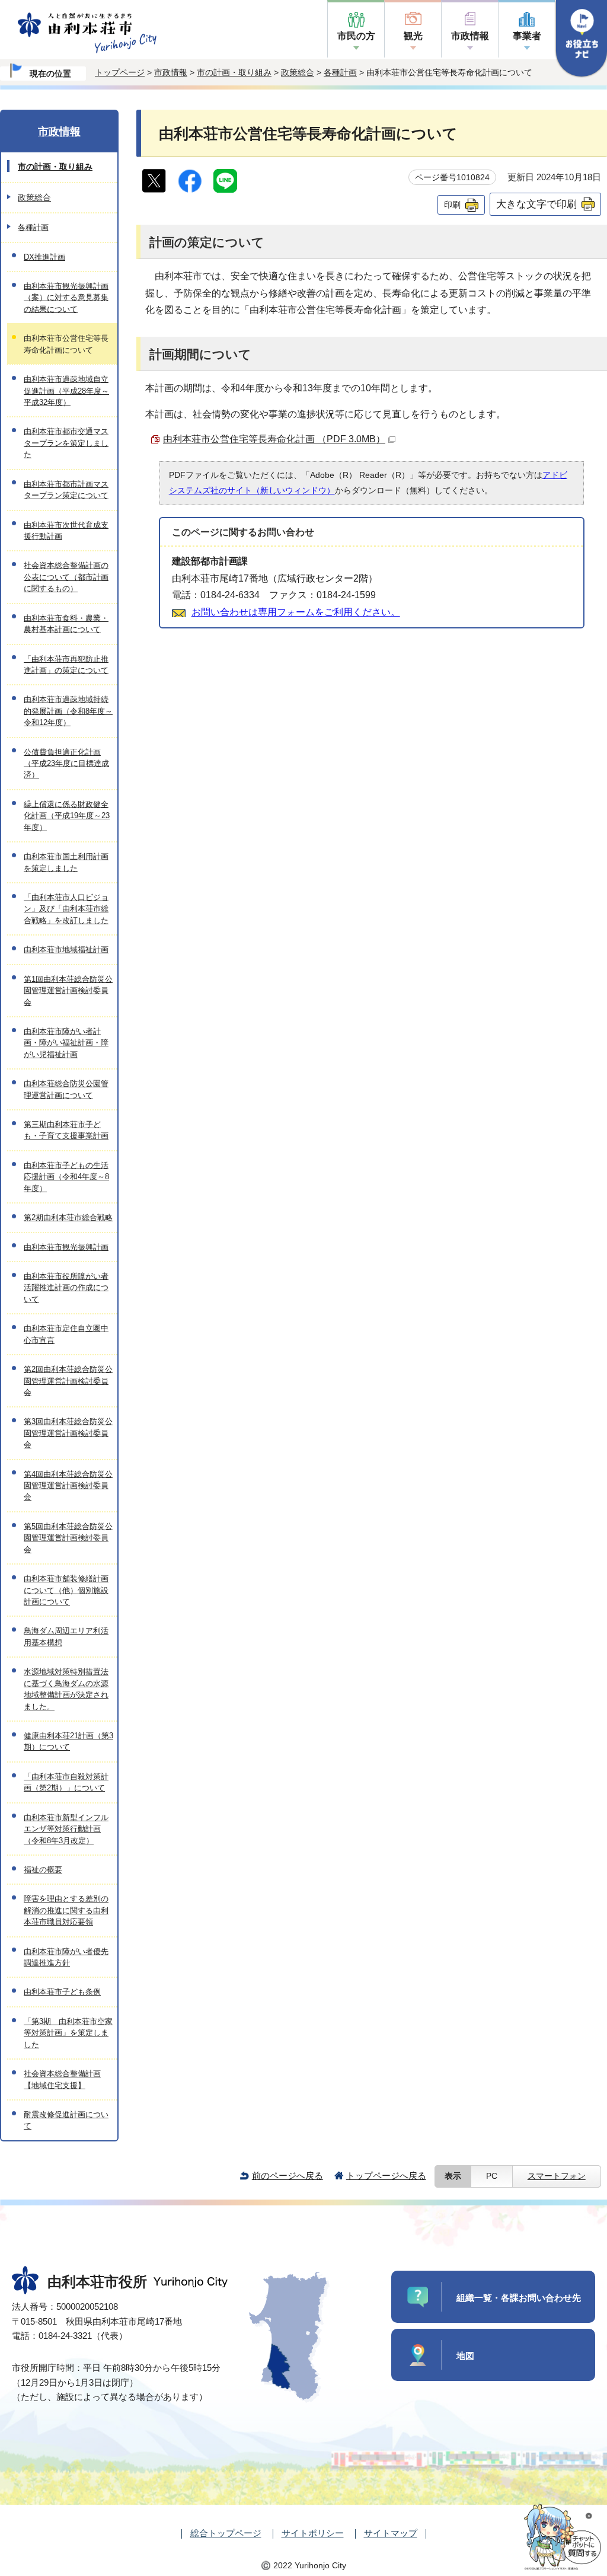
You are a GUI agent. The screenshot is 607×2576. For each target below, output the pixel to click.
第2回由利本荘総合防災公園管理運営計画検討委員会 (68, 1381)
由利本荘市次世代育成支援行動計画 (66, 531)
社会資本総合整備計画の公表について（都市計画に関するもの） (66, 577)
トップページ (120, 72)
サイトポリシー (313, 2533)
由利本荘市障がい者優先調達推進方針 (66, 1957)
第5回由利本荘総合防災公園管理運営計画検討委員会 (68, 1538)
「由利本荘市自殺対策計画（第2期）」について (66, 1782)
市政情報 (470, 36)
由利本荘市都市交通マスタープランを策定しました (66, 443)
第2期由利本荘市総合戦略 (68, 1217)
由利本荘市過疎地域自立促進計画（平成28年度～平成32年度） (66, 391)
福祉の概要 (43, 1870)
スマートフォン (557, 2176)
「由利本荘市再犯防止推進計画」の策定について (66, 665)
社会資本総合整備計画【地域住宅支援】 (62, 2079)
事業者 (527, 36)
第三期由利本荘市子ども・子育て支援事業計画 (66, 1130)
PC (492, 2176)
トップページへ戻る (386, 2176)
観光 (413, 36)
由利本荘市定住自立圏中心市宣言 (66, 1334)
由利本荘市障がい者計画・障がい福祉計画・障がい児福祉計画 (66, 1043)
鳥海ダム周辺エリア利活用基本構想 (66, 1636)
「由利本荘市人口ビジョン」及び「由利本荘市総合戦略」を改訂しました (66, 909)
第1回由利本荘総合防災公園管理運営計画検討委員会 (68, 991)
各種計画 (340, 72)
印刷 (452, 205)
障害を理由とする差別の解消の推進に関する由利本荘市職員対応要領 (66, 1910)
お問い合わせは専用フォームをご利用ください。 (296, 612)
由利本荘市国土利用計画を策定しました (66, 862)
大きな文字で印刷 (536, 204)
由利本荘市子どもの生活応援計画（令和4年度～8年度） (66, 1177)
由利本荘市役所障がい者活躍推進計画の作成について (66, 1288)
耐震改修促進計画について (66, 2120)
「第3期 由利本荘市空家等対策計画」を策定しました (68, 2033)
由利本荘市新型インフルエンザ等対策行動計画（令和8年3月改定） (66, 1829)
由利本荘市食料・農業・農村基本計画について (66, 624)
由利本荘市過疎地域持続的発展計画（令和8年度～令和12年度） (68, 711)
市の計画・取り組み (234, 72)
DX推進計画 (44, 257)
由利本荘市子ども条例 (62, 1992)
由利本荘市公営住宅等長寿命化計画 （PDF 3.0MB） (274, 439)
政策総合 (298, 72)
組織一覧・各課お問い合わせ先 (519, 2298)
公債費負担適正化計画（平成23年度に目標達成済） (66, 764)
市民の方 (356, 36)
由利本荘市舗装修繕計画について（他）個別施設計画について (66, 1590)
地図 (465, 2356)
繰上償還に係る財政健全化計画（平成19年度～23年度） (67, 816)
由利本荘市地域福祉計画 (66, 949)
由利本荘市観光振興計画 (66, 1247)
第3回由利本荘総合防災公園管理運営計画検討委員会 (68, 1433)
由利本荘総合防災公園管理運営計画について (66, 1089)
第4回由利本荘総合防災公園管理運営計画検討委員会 (68, 1486)
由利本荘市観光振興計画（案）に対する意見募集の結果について (66, 298)
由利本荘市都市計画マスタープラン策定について (66, 490)
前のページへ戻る (287, 2176)
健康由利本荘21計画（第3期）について (68, 1741)
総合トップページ (226, 2533)
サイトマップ (391, 2533)
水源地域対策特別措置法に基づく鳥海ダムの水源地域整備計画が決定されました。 (66, 1689)
